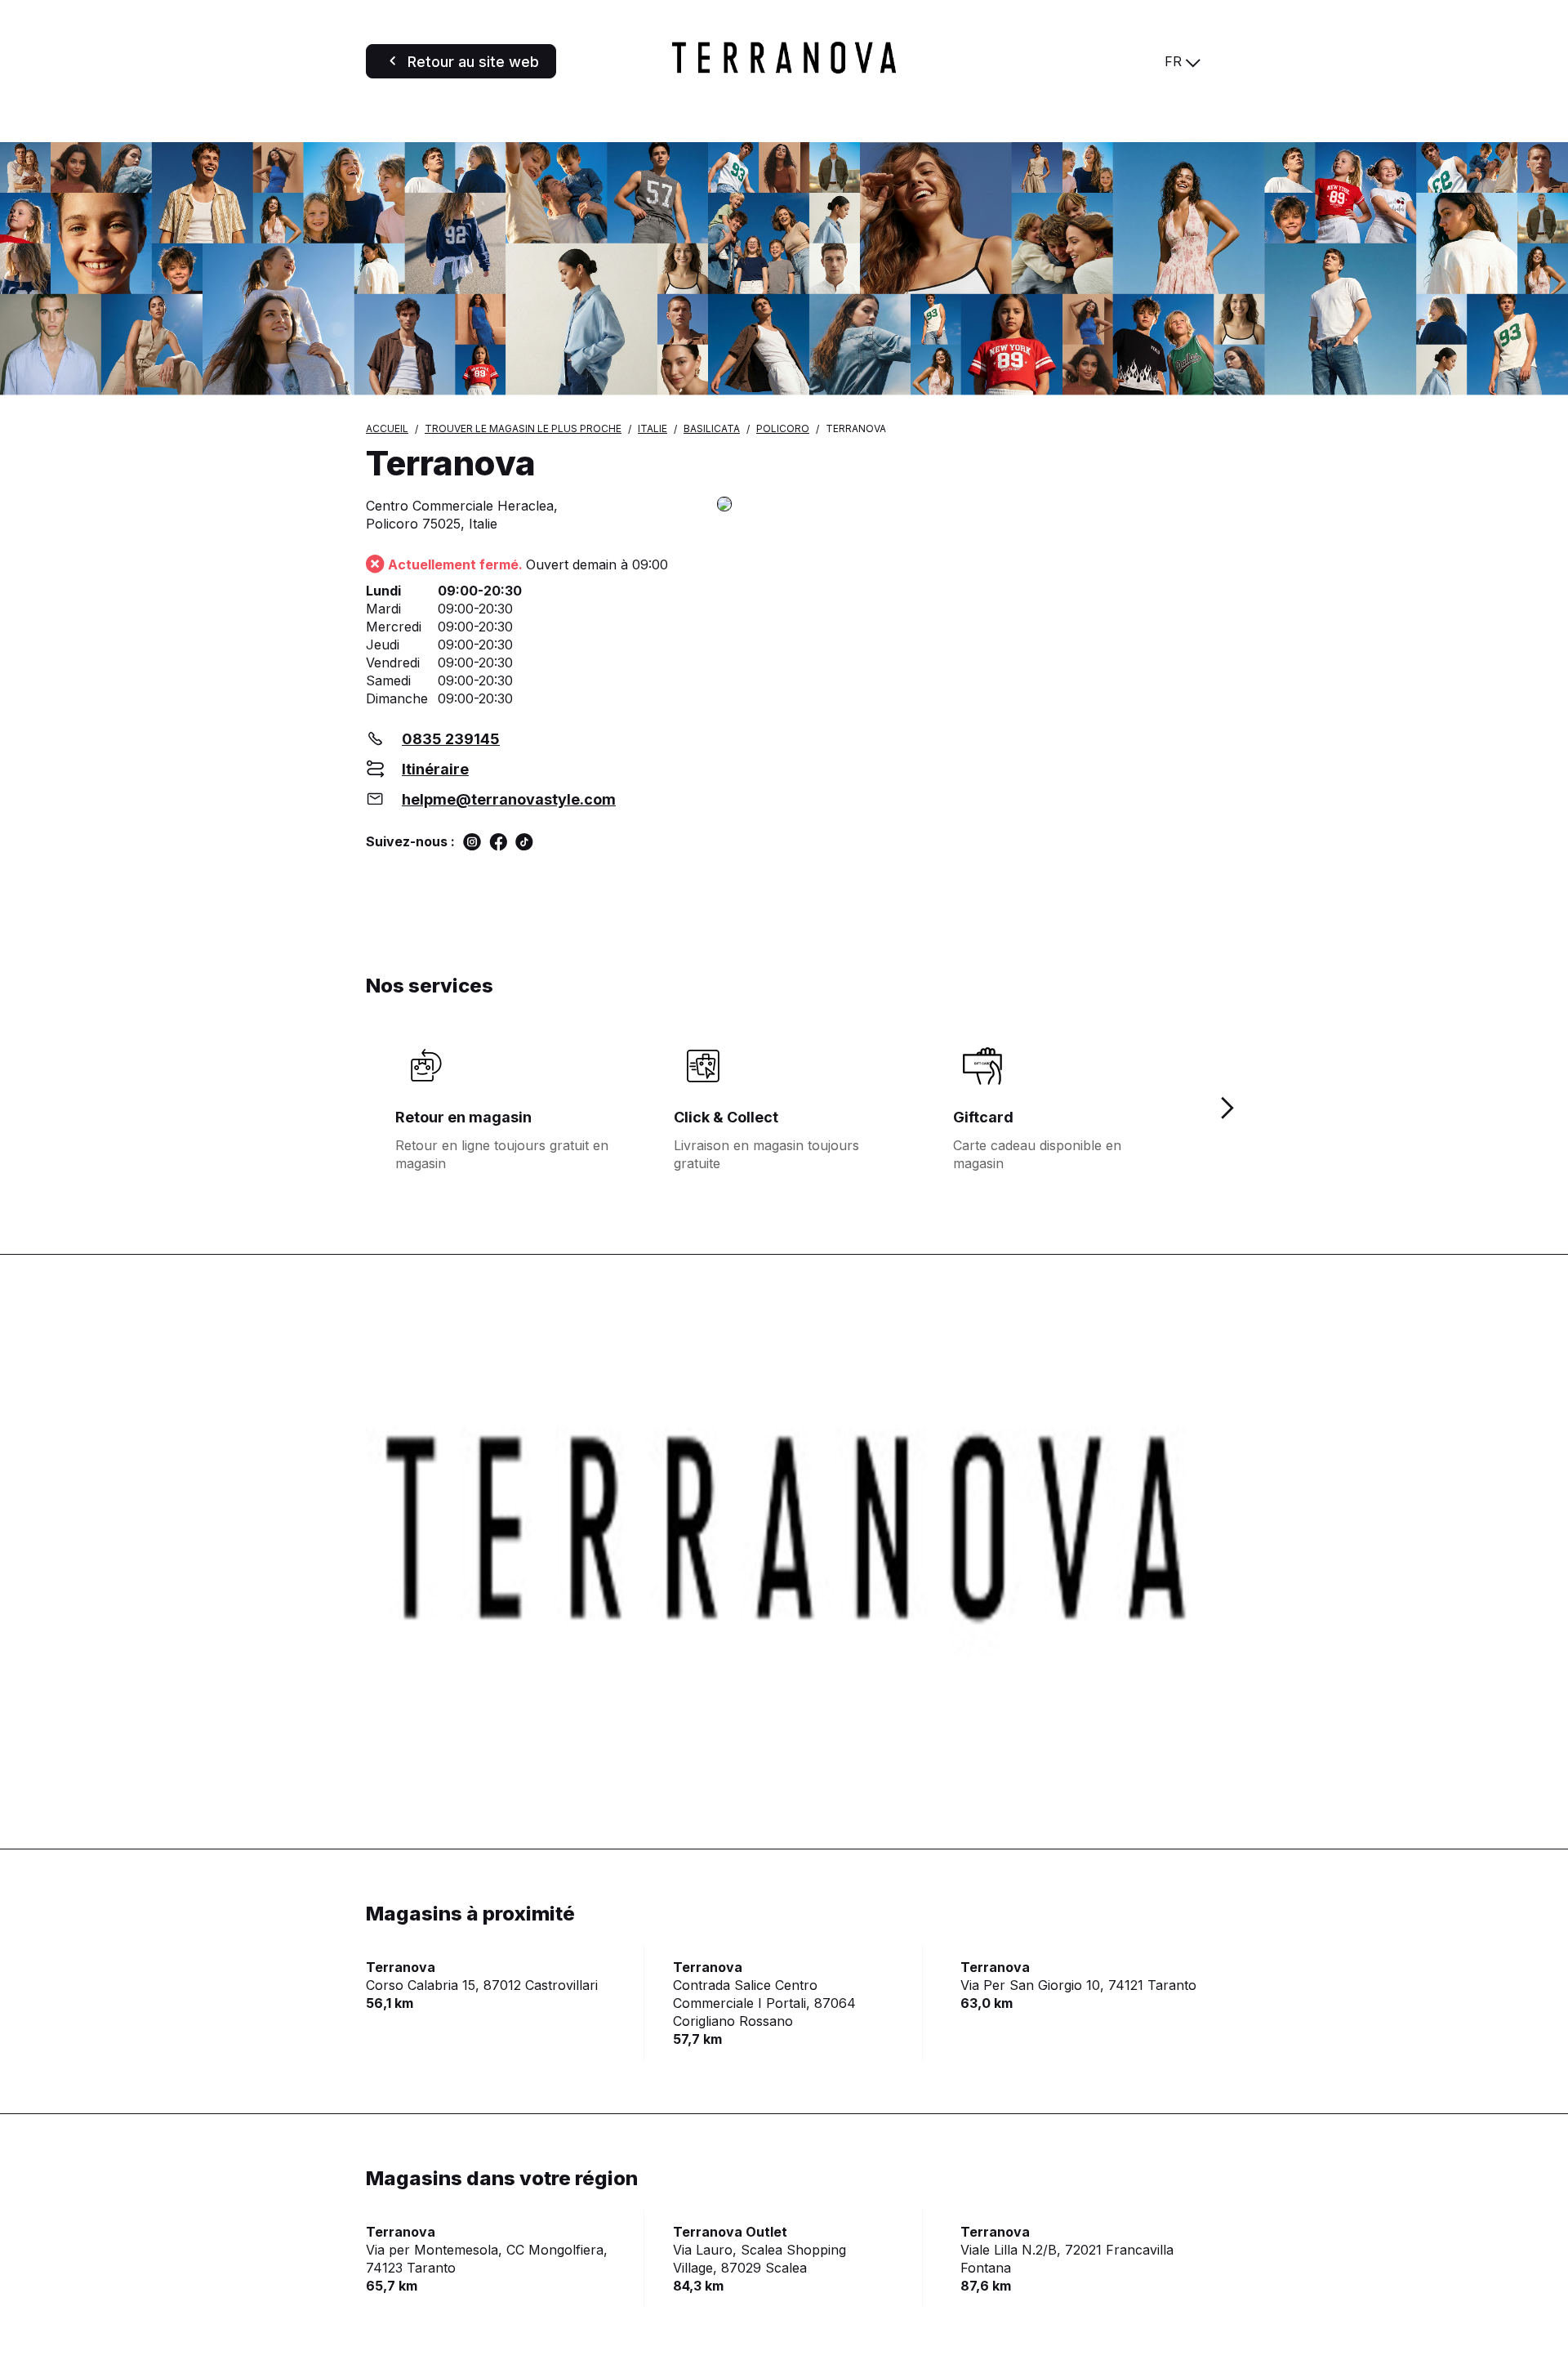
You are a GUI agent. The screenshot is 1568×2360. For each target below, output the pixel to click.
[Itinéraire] (960, 505)
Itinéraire (435, 769)
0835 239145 (451, 739)
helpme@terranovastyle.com (509, 799)
